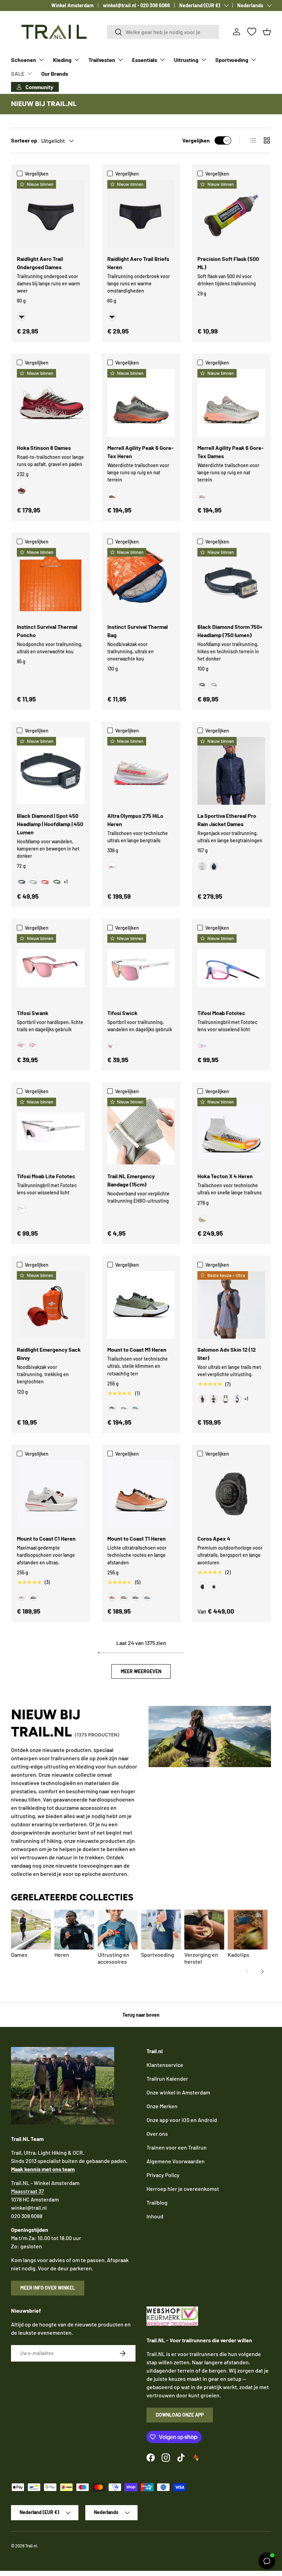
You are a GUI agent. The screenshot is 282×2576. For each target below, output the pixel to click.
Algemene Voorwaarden (176, 2161)
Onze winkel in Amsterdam (178, 2092)
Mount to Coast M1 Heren (137, 1349)
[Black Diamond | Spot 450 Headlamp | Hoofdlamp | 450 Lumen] (51, 771)
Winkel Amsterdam (72, 5)
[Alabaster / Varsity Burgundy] (22, 490)
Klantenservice (165, 2065)
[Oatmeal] (124, 1408)
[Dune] (124, 1597)
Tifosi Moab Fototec (221, 1013)
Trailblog (157, 2202)
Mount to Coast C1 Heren (46, 1538)
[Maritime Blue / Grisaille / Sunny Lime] (237, 1399)
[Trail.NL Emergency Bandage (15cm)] (141, 1132)
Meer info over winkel (48, 2288)
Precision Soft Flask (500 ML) (228, 263)
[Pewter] (214, 685)
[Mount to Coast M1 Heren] (141, 1305)
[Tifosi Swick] (141, 968)
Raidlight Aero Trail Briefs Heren (138, 263)
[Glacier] (135, 1408)
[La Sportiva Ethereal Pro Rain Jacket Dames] (231, 771)
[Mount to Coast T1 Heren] (141, 1494)
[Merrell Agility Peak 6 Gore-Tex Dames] (231, 403)
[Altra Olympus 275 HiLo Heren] (141, 771)
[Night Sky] (214, 866)
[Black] (22, 317)
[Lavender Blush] (33, 1045)
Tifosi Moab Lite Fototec (46, 1176)
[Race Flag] (214, 1399)
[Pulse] (22, 1597)
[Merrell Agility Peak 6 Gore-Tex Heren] (141, 403)
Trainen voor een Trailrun (177, 2147)
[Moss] (112, 1408)
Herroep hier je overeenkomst (183, 2189)
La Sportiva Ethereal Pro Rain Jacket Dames (227, 820)
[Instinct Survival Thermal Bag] (141, 582)
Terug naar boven (141, 2015)
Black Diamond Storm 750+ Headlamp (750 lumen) (230, 631)
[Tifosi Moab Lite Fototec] (51, 1132)
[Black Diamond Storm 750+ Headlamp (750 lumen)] (231, 582)
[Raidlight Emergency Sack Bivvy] (51, 1305)
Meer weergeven (141, 1671)
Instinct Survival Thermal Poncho (47, 631)
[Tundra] (57, 882)
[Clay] (112, 1597)
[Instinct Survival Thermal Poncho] (51, 582)
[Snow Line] (147, 1597)
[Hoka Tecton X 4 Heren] (231, 1132)
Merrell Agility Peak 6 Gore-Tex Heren (140, 452)
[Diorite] (202, 496)
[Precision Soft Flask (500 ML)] (231, 214)
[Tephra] (135, 1597)
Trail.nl (31, 2546)
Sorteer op (24, 140)
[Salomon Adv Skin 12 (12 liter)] (231, 1305)
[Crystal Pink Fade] (22, 1045)
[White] (214, 1587)
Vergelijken (196, 140)
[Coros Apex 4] (231, 1494)
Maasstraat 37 (28, 2191)
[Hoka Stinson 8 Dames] (51, 403)
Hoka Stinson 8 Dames (44, 448)
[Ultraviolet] (33, 1597)
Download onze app (180, 2415)
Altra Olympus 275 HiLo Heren (135, 820)
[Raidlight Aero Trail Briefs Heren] (141, 214)
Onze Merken (162, 2106)
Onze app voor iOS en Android (182, 2120)
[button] (267, 32)
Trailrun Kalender (167, 2078)
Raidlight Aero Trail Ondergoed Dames (40, 263)
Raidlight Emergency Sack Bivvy (49, 1354)
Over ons (157, 2134)
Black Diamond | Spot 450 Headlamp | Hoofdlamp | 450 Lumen (50, 824)
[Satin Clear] (112, 1045)
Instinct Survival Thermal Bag (138, 631)
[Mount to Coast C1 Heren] (51, 1494)
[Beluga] (112, 496)
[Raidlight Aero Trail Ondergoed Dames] (51, 214)
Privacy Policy (163, 2175)
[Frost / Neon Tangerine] (202, 1219)
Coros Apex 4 (214, 1538)
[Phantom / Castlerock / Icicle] (226, 1399)
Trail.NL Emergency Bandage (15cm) (131, 1180)
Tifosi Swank (33, 1013)
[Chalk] (202, 866)
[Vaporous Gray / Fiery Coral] (112, 866)
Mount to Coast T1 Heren (137, 1538)
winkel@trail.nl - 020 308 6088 (136, 5)
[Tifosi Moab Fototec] (231, 968)
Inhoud (155, 2216)
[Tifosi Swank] (51, 968)
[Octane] (45, 882)
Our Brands (55, 73)
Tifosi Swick (122, 1013)
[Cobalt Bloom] (202, 1045)
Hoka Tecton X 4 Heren (225, 1176)
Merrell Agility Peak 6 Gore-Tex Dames (231, 452)
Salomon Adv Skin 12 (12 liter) (227, 1354)
